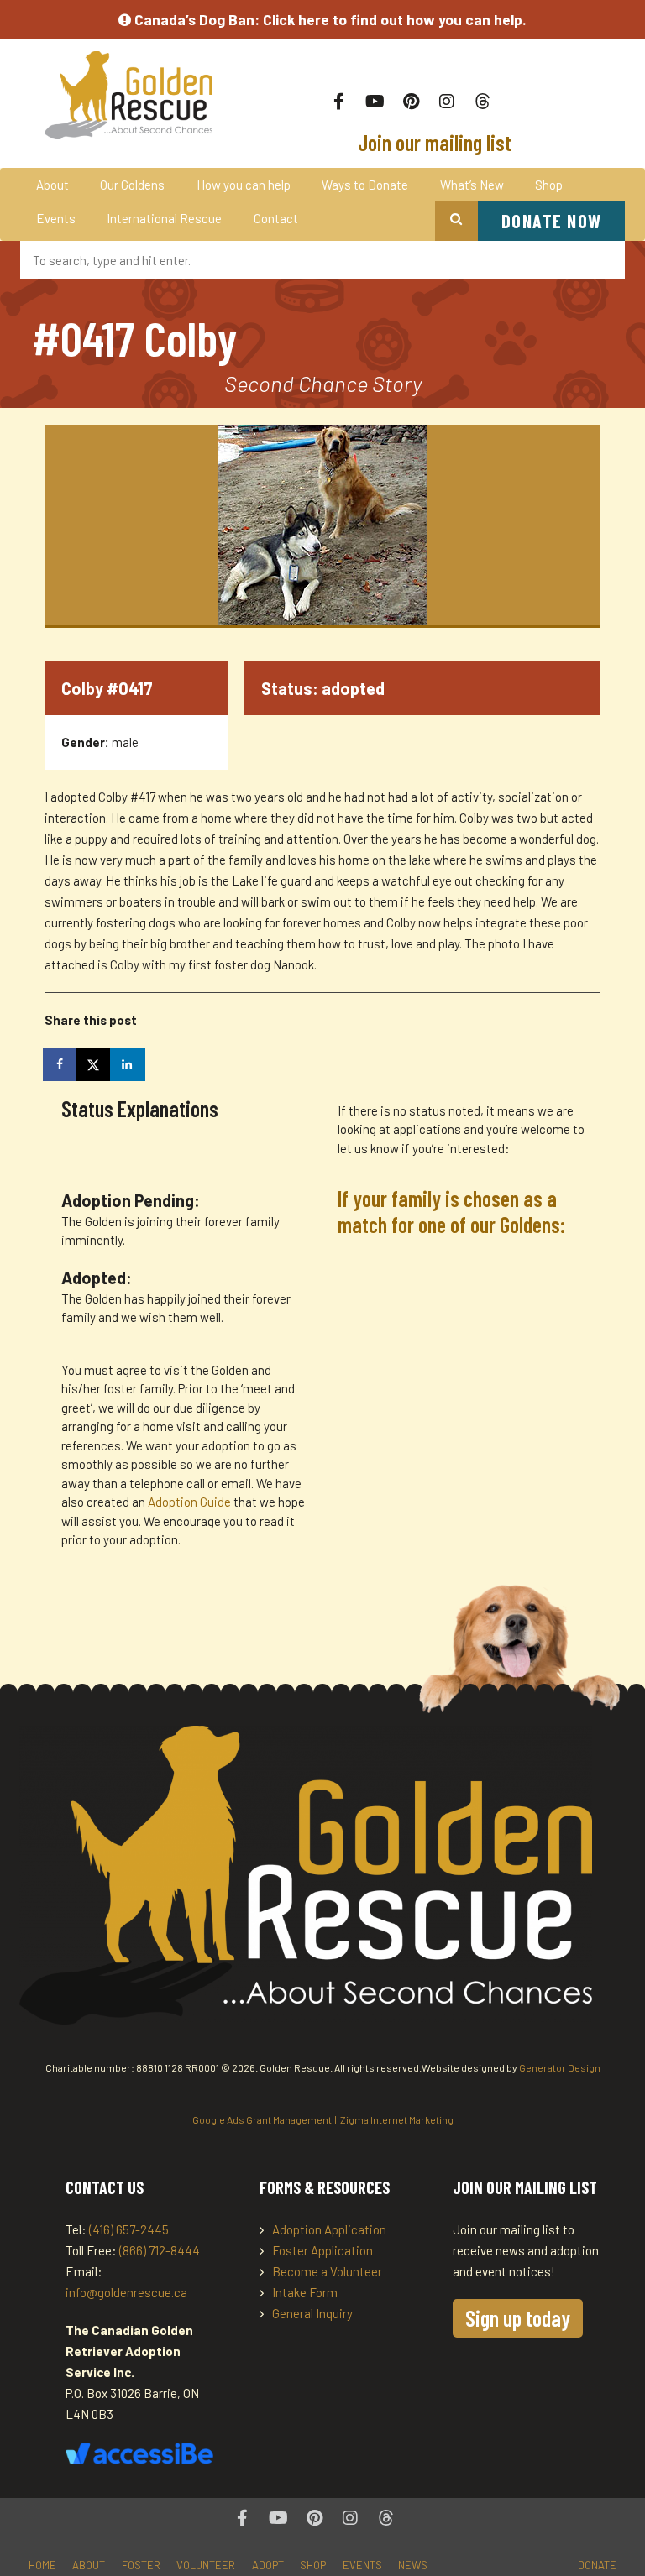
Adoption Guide (191, 1502)
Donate (597, 2565)
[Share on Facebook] (61, 1064)
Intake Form (305, 2292)
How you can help (244, 185)
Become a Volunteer (327, 2271)
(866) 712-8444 (160, 2250)
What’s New (472, 185)
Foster (141, 2565)
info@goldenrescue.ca (126, 2292)
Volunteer (206, 2565)
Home (42, 2565)
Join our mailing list (433, 142)
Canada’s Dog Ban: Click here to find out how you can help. (329, 19)
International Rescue (164, 218)
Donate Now (552, 221)
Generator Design (560, 2067)
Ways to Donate (365, 185)
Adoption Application (329, 2229)
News (413, 2565)
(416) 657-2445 (129, 2229)
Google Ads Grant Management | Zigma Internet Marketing (323, 2119)
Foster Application (322, 2250)
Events (56, 218)
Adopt (268, 2565)
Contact (276, 218)
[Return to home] (129, 95)
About (52, 185)
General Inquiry (312, 2313)
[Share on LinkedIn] (128, 1064)
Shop (549, 185)
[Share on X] (95, 1064)
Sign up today (518, 2318)
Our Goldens (132, 185)
